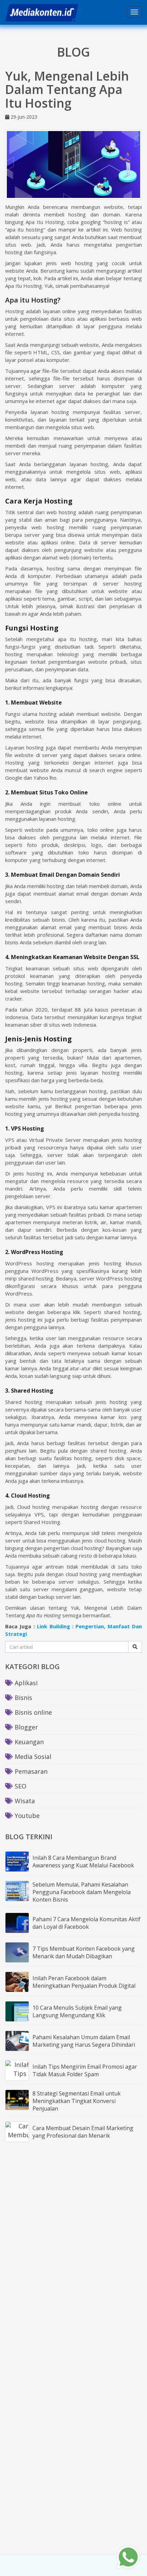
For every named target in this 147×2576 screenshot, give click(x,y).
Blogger (25, 1727)
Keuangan (28, 1742)
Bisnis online (32, 1712)
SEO (20, 1786)
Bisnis (23, 1698)
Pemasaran (30, 1771)
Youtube (26, 1816)
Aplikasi (25, 1683)
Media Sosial (32, 1757)
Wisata (24, 1801)
